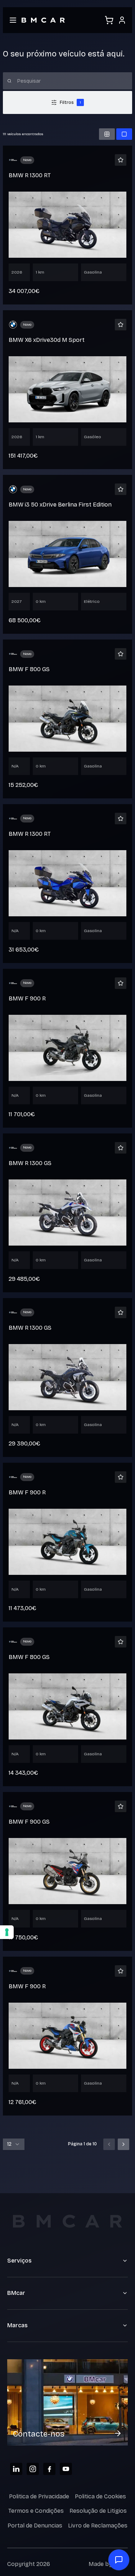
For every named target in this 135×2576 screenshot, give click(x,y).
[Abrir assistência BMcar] (119, 2560)
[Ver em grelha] (124, 134)
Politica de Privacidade (39, 2496)
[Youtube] (66, 2469)
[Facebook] (49, 2469)
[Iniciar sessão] (122, 20)
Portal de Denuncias (35, 2525)
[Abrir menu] (13, 20)
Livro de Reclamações (98, 2525)
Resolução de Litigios (98, 2511)
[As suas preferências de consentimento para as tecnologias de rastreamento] (7, 1932)
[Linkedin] (16, 2469)
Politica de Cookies (100, 2496)
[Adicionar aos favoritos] (121, 160)
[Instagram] (33, 2469)
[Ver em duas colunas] (107, 134)
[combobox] (14, 2144)
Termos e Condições (36, 2511)
